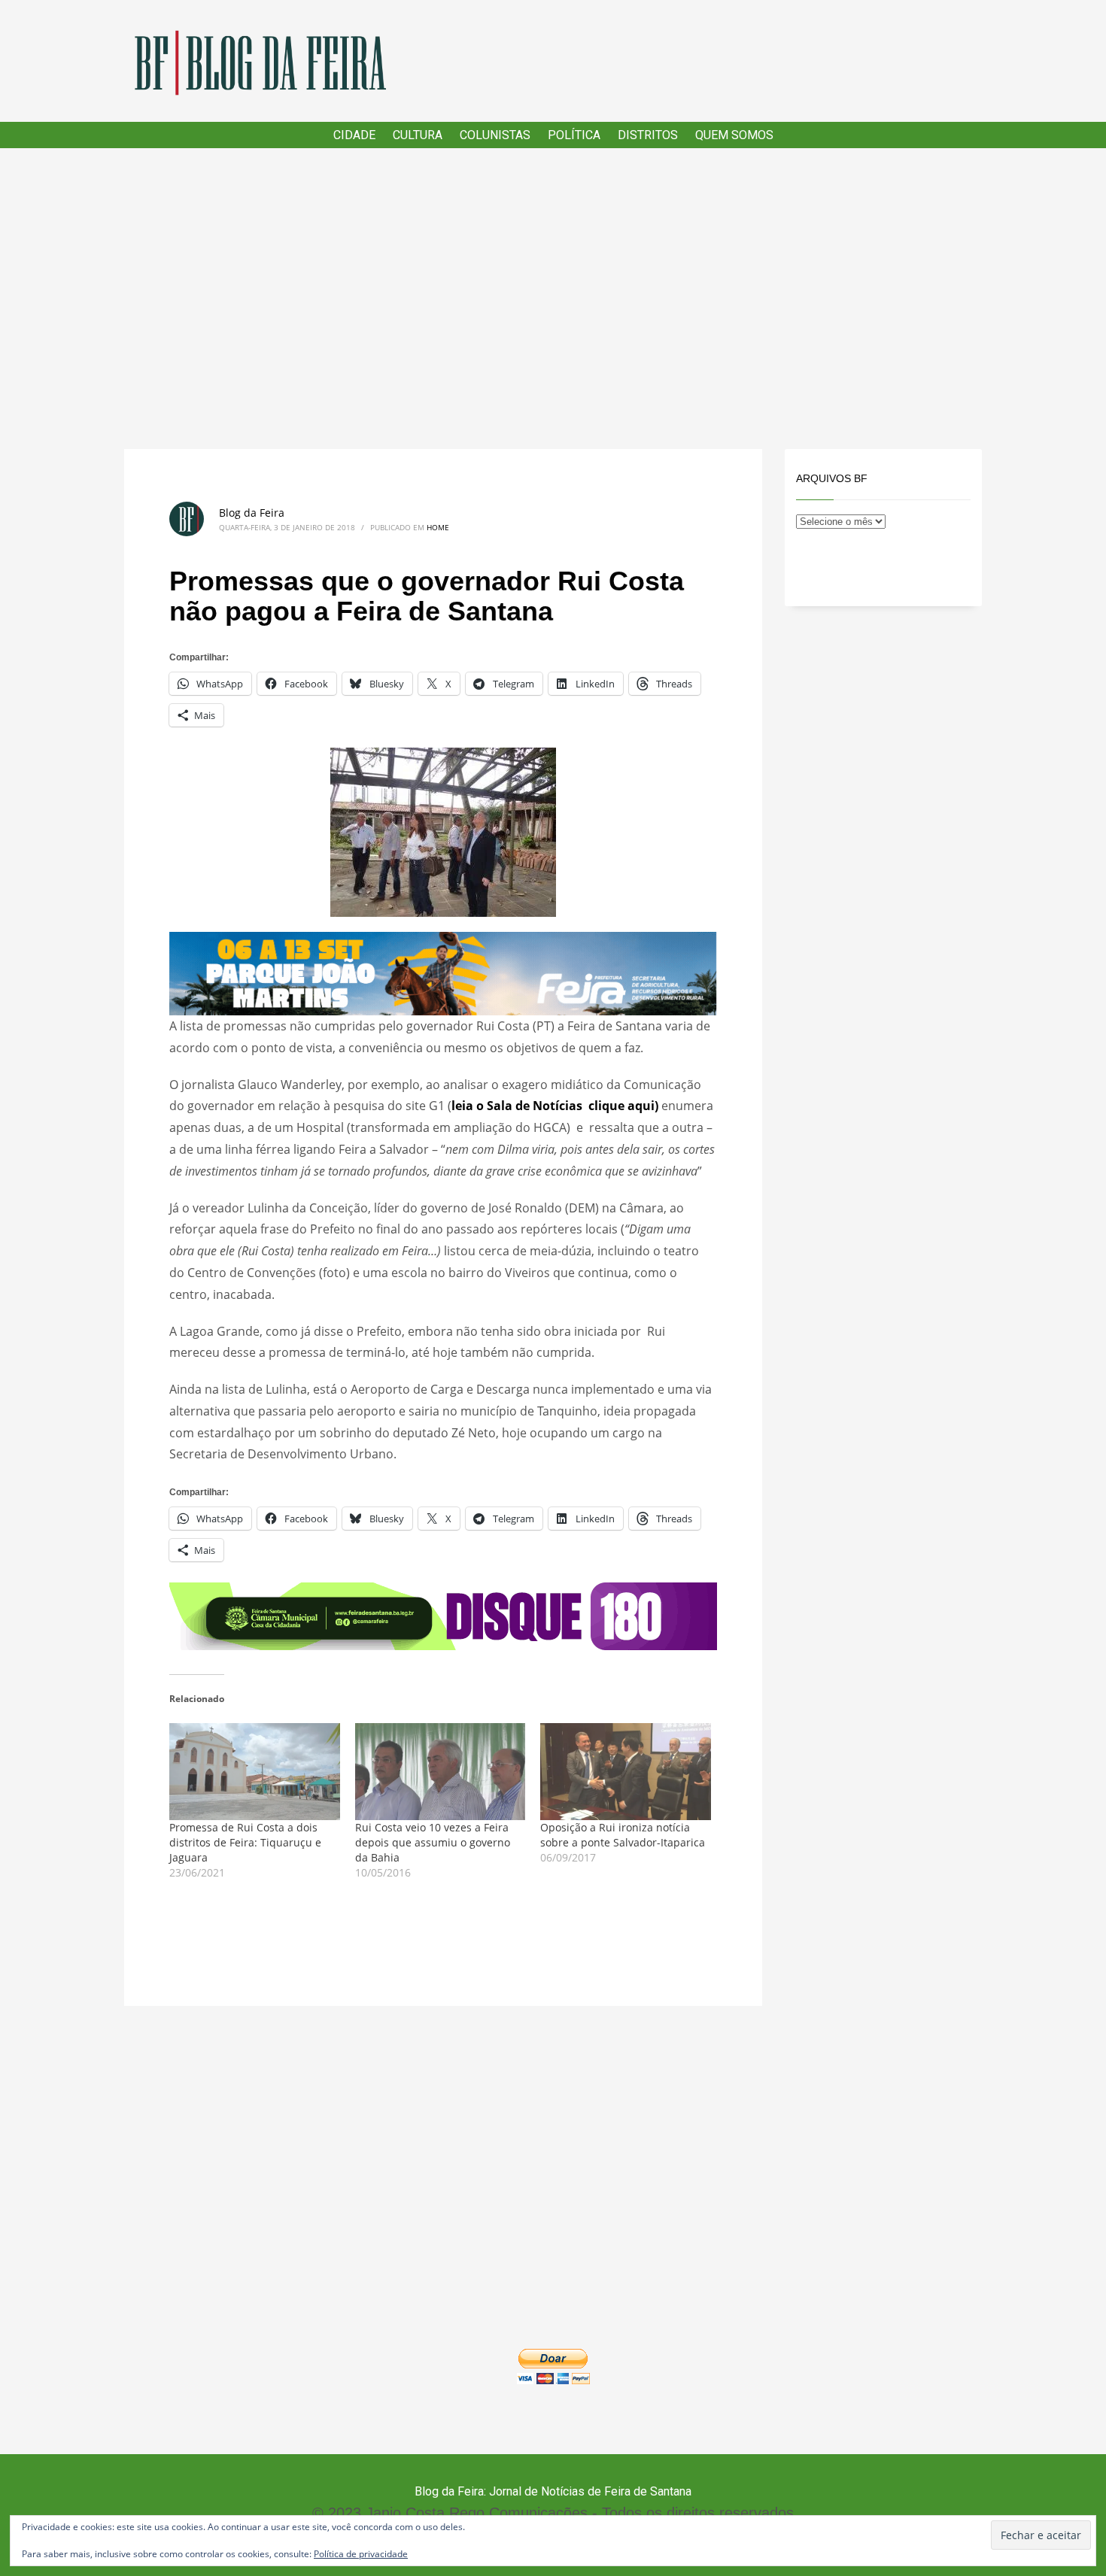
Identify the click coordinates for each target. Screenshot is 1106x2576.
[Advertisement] (553, 299)
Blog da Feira (252, 513)
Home (438, 527)
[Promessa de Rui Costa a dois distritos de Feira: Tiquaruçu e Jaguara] (255, 1772)
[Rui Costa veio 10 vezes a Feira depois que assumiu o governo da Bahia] (441, 1772)
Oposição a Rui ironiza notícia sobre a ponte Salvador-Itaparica (623, 1835)
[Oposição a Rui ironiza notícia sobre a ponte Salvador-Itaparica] (626, 1772)
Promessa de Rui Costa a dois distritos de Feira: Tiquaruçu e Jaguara (245, 1842)
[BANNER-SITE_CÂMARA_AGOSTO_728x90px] (443, 1615)
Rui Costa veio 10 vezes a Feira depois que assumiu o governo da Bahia (433, 1842)
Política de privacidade (361, 2554)
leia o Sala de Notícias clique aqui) (555, 1106)
